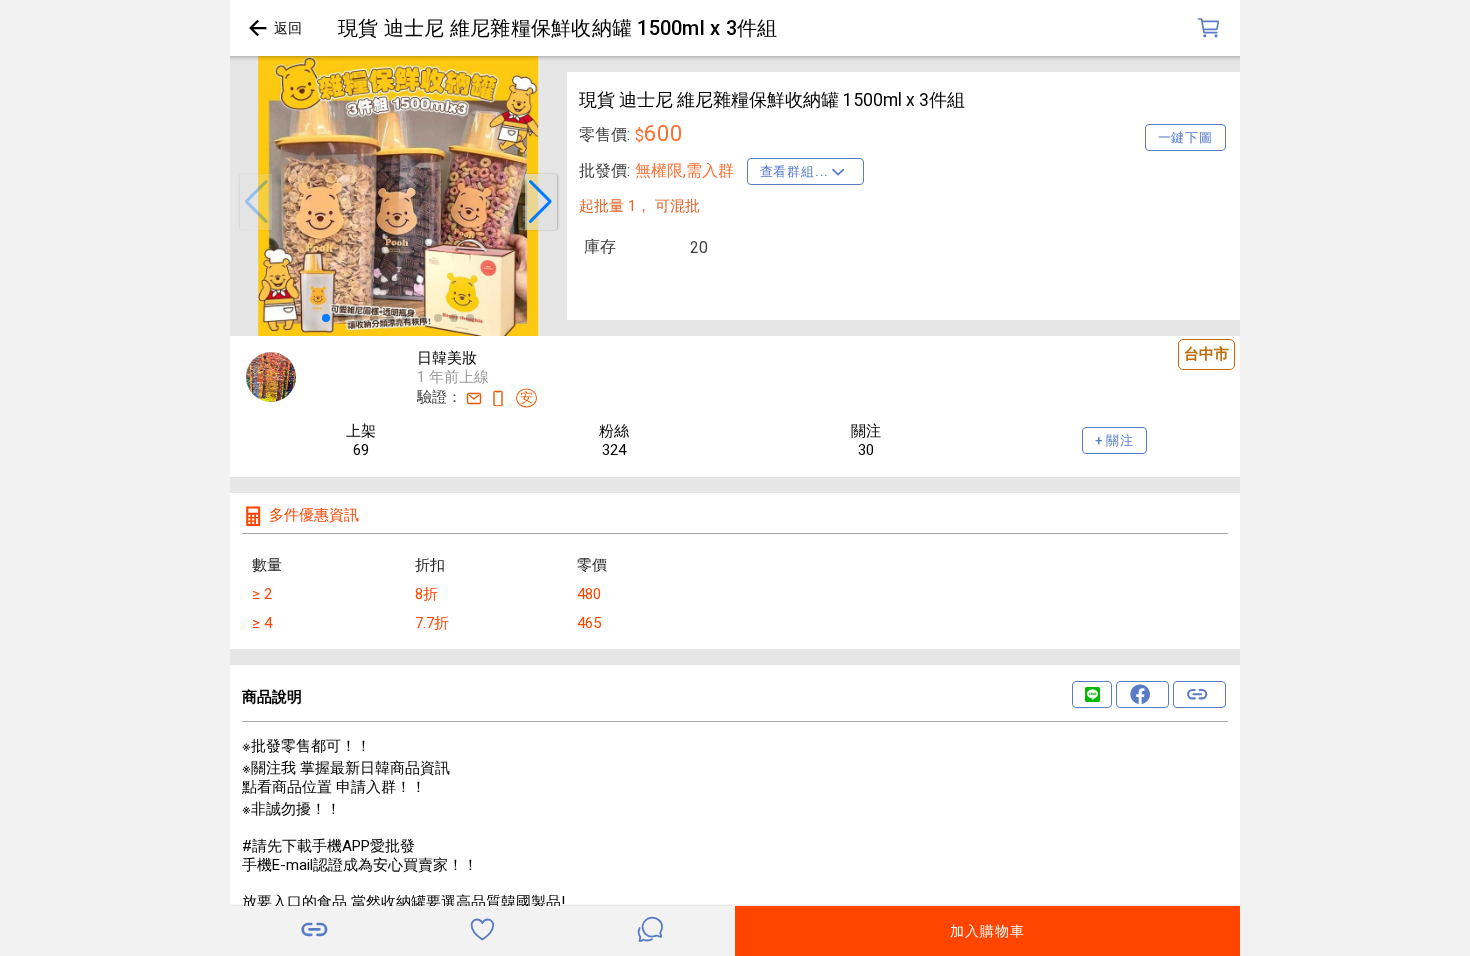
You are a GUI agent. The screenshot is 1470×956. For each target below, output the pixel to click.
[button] (256, 202)
